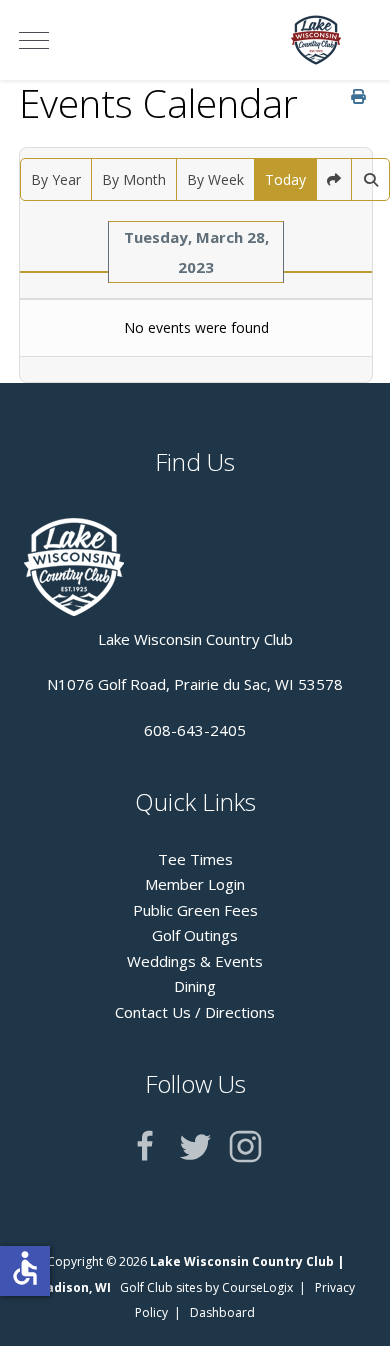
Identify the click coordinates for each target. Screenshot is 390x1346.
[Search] (371, 180)
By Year (56, 179)
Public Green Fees (195, 910)
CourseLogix (257, 1287)
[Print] (358, 96)
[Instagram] (245, 1146)
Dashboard (222, 1312)
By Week (215, 179)
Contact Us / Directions (195, 1012)
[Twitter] (195, 1146)
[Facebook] (145, 1146)
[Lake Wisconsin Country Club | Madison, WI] (316, 40)
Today (285, 179)
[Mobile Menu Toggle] (34, 40)
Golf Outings (195, 935)
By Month (134, 179)
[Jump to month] (334, 180)
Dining (195, 986)
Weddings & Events (195, 961)
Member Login (195, 884)
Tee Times (195, 859)
